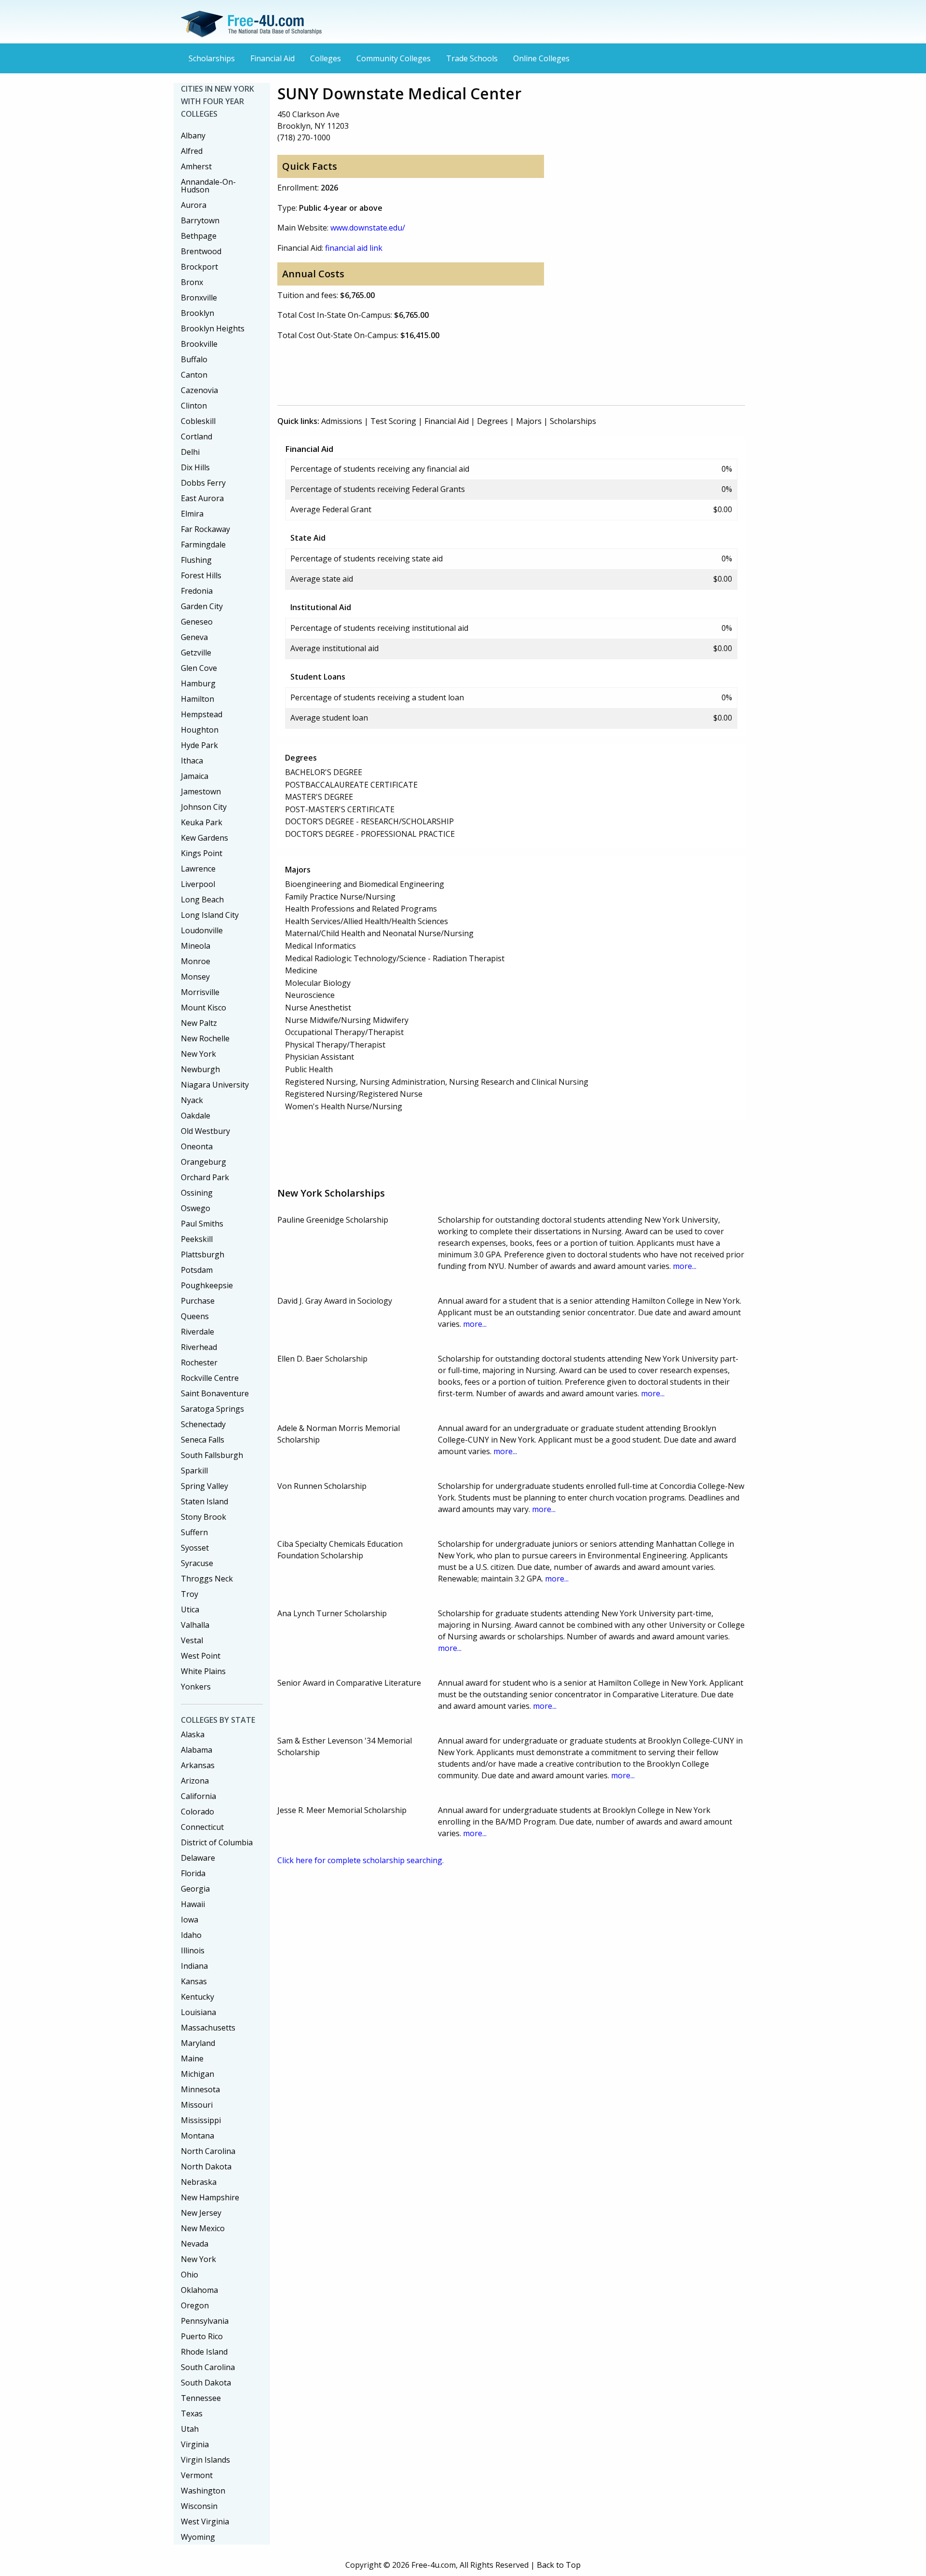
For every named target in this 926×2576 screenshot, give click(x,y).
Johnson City (204, 807)
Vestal (192, 1640)
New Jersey (201, 2213)
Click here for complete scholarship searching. (361, 1860)
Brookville (199, 344)
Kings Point (202, 853)
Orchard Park (205, 1177)
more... (685, 1266)
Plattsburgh (203, 1254)
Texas (192, 2413)
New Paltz (199, 1023)
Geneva (194, 637)
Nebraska (199, 2182)
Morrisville (200, 992)
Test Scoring (393, 421)
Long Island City (210, 915)
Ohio (190, 2275)
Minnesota (200, 2089)
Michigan (197, 2074)
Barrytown (200, 220)
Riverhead (199, 1347)
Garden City (202, 606)
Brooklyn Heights (213, 328)
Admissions (342, 421)
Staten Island (204, 1501)
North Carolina (208, 2151)
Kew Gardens (204, 838)
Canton (194, 375)
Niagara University (215, 1085)
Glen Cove (199, 668)
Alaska (193, 1734)
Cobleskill (198, 421)
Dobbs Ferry (203, 483)
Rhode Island (204, 2352)
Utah (190, 2429)
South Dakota (206, 2383)
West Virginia (205, 2521)
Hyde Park (199, 745)
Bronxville (199, 298)
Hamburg (198, 683)
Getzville (196, 653)
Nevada (195, 2244)
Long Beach (202, 900)
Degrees (492, 421)
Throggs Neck (207, 1579)
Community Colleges (394, 58)
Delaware (198, 1858)
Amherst (196, 166)
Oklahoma (199, 2290)
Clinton (194, 406)
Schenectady (203, 1424)
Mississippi (201, 2120)
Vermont (197, 2475)
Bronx (192, 282)
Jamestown (201, 791)
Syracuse (197, 1563)
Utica (190, 1609)
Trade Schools (472, 58)
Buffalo (194, 359)
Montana (197, 2136)
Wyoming (198, 2537)
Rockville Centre (210, 1378)
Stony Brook (204, 1517)
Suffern (194, 1532)
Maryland (198, 2043)
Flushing (196, 560)
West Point (201, 1656)
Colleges (326, 58)
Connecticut (202, 1827)
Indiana (194, 1966)
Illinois (193, 1950)
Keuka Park (202, 822)
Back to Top (559, 2565)
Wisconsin (199, 2506)
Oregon (195, 2305)
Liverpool (198, 884)
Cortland (197, 436)
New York (198, 1054)
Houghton (200, 730)
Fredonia (197, 591)
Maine (192, 2058)
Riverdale (197, 1332)
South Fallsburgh (212, 1455)
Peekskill (197, 1239)
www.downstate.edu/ (368, 228)
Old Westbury (205, 1131)
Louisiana (198, 2012)
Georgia (195, 1889)
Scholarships (212, 58)
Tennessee (201, 2398)
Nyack (192, 1100)
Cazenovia (199, 390)
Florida (193, 1873)
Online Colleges (541, 58)
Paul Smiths (202, 1224)
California (198, 1796)
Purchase (198, 1301)
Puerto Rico (202, 2336)
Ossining (197, 1193)
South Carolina (208, 2367)
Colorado (197, 1812)
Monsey (195, 977)
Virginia (195, 2444)
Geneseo (197, 622)
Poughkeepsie (207, 1285)
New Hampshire (210, 2197)
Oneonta (197, 1146)
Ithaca (192, 761)
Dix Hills (195, 467)
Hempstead (202, 714)
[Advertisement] (453, 371)
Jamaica (195, 776)
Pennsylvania (205, 2321)
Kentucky (197, 1997)
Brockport (199, 267)
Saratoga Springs (212, 1409)
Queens (195, 1316)
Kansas (194, 1981)
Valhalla (195, 1625)
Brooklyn (197, 313)
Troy (190, 1594)
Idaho (191, 1935)
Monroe (196, 961)
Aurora (194, 205)
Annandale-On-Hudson (208, 186)
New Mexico (203, 2228)
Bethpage (199, 236)
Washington (203, 2491)
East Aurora (202, 498)
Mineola (196, 946)
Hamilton (197, 699)
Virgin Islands (205, 2460)
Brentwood (201, 251)
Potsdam (197, 1270)
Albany (193, 136)
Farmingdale (203, 545)
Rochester (199, 1363)
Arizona (195, 1781)
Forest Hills (201, 575)
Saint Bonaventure (215, 1393)
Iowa (190, 1920)
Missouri (197, 2105)
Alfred (192, 151)
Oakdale (196, 1116)
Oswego (196, 1208)
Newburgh (200, 1069)
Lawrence (198, 869)
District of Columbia (217, 1842)
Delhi (190, 452)
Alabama (197, 1750)
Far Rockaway (205, 529)
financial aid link (354, 248)
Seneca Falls (203, 1440)
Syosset (195, 1548)
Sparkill (194, 1471)
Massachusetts (208, 2028)
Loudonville (202, 930)
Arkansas (198, 1765)
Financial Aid (272, 58)
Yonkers (196, 1687)
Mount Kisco (204, 1008)
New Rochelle (205, 1038)
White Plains (203, 1671)
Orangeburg (204, 1162)
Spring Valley (204, 1486)
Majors (529, 421)
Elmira (192, 514)
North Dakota (206, 2167)
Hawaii (193, 1904)
